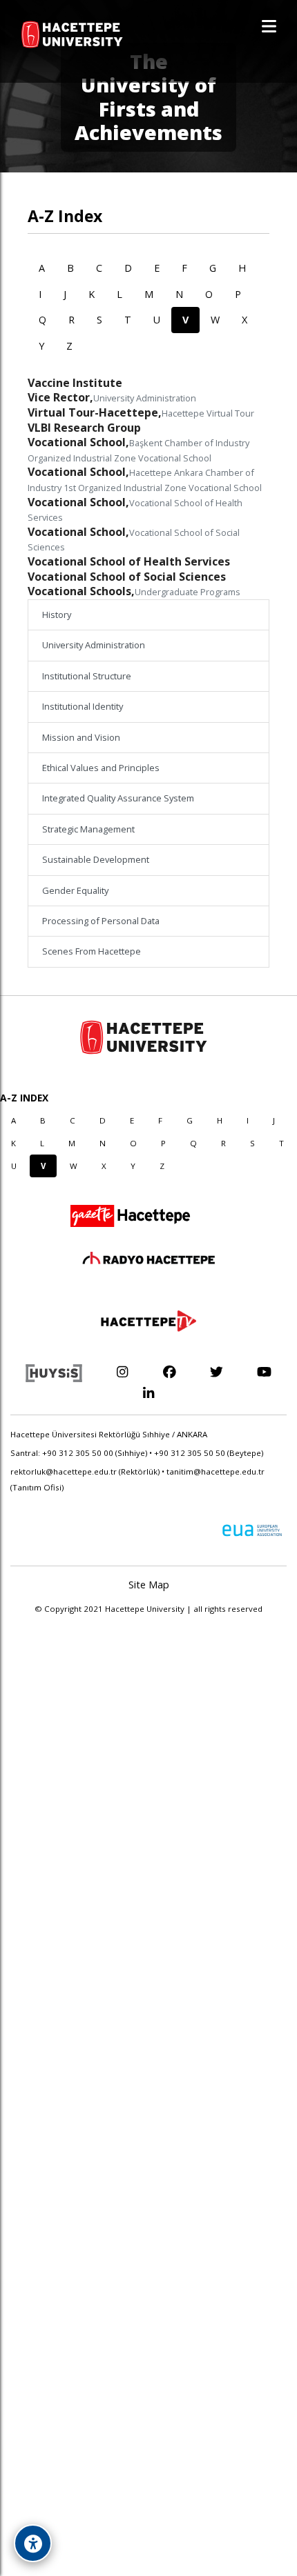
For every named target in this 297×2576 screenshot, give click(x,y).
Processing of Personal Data (101, 921)
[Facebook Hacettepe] (170, 1371)
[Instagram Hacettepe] (122, 1371)
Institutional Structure (87, 676)
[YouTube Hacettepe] (264, 1371)
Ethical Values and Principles (101, 768)
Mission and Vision (81, 737)
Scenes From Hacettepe (92, 951)
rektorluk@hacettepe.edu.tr (64, 1471)
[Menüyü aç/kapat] (269, 26)
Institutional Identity (83, 706)
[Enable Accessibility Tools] (33, 2543)
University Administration (94, 645)
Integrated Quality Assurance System (118, 798)
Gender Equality (75, 890)
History (57, 615)
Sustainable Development (96, 859)
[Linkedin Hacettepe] (148, 1393)
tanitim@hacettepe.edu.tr (215, 1471)
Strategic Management (88, 829)
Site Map (149, 1585)
